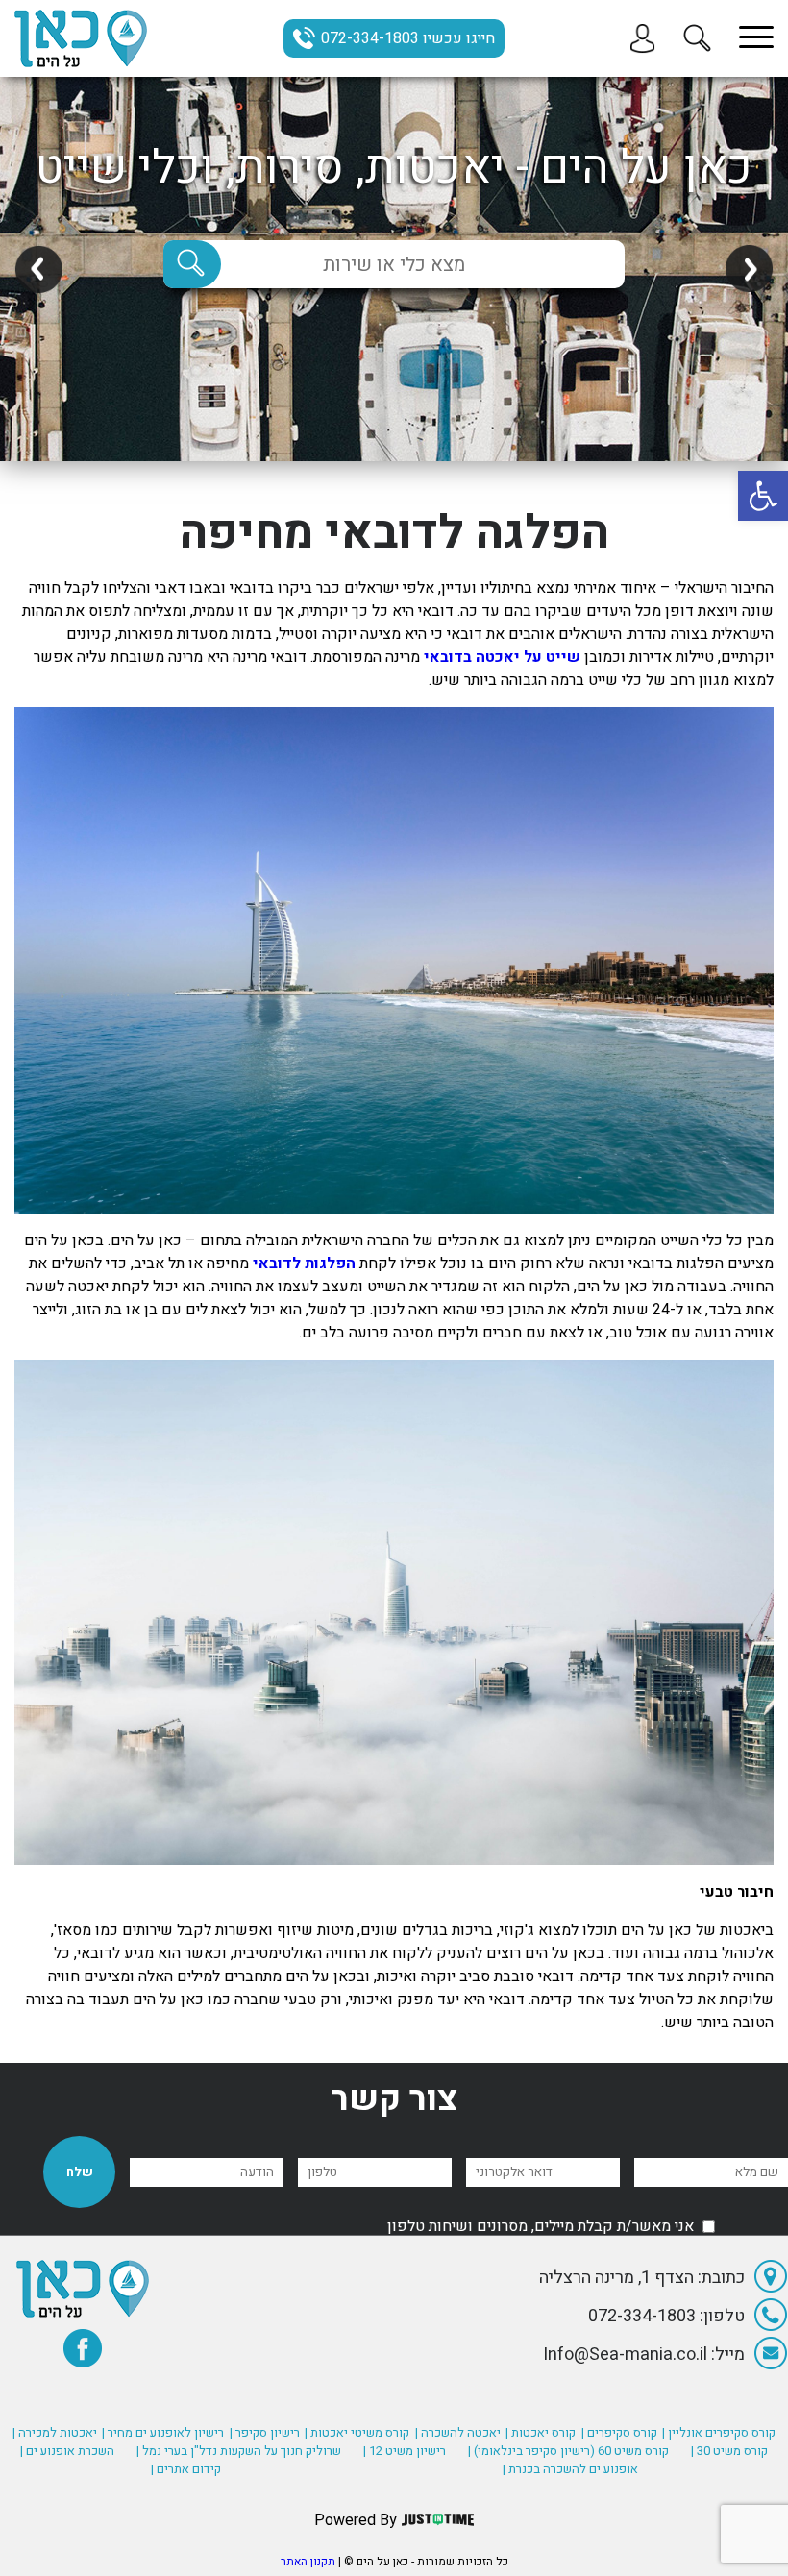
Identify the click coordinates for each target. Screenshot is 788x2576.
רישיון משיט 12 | (405, 2451)
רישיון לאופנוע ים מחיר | (163, 2432)
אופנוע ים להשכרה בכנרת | (570, 2469)
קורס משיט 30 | (729, 2451)
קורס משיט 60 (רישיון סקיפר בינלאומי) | (568, 2451)
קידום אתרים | (186, 2469)
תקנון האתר (308, 2562)
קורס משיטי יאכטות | (357, 2432)
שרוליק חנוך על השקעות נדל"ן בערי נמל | (239, 2451)
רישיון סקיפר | (265, 2432)
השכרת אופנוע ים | (67, 2451)
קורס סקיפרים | (619, 2432)
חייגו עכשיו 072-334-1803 (408, 38)
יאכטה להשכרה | (458, 2432)
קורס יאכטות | (541, 2432)
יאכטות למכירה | (55, 2432)
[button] (763, 496)
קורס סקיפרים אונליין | (719, 2432)
